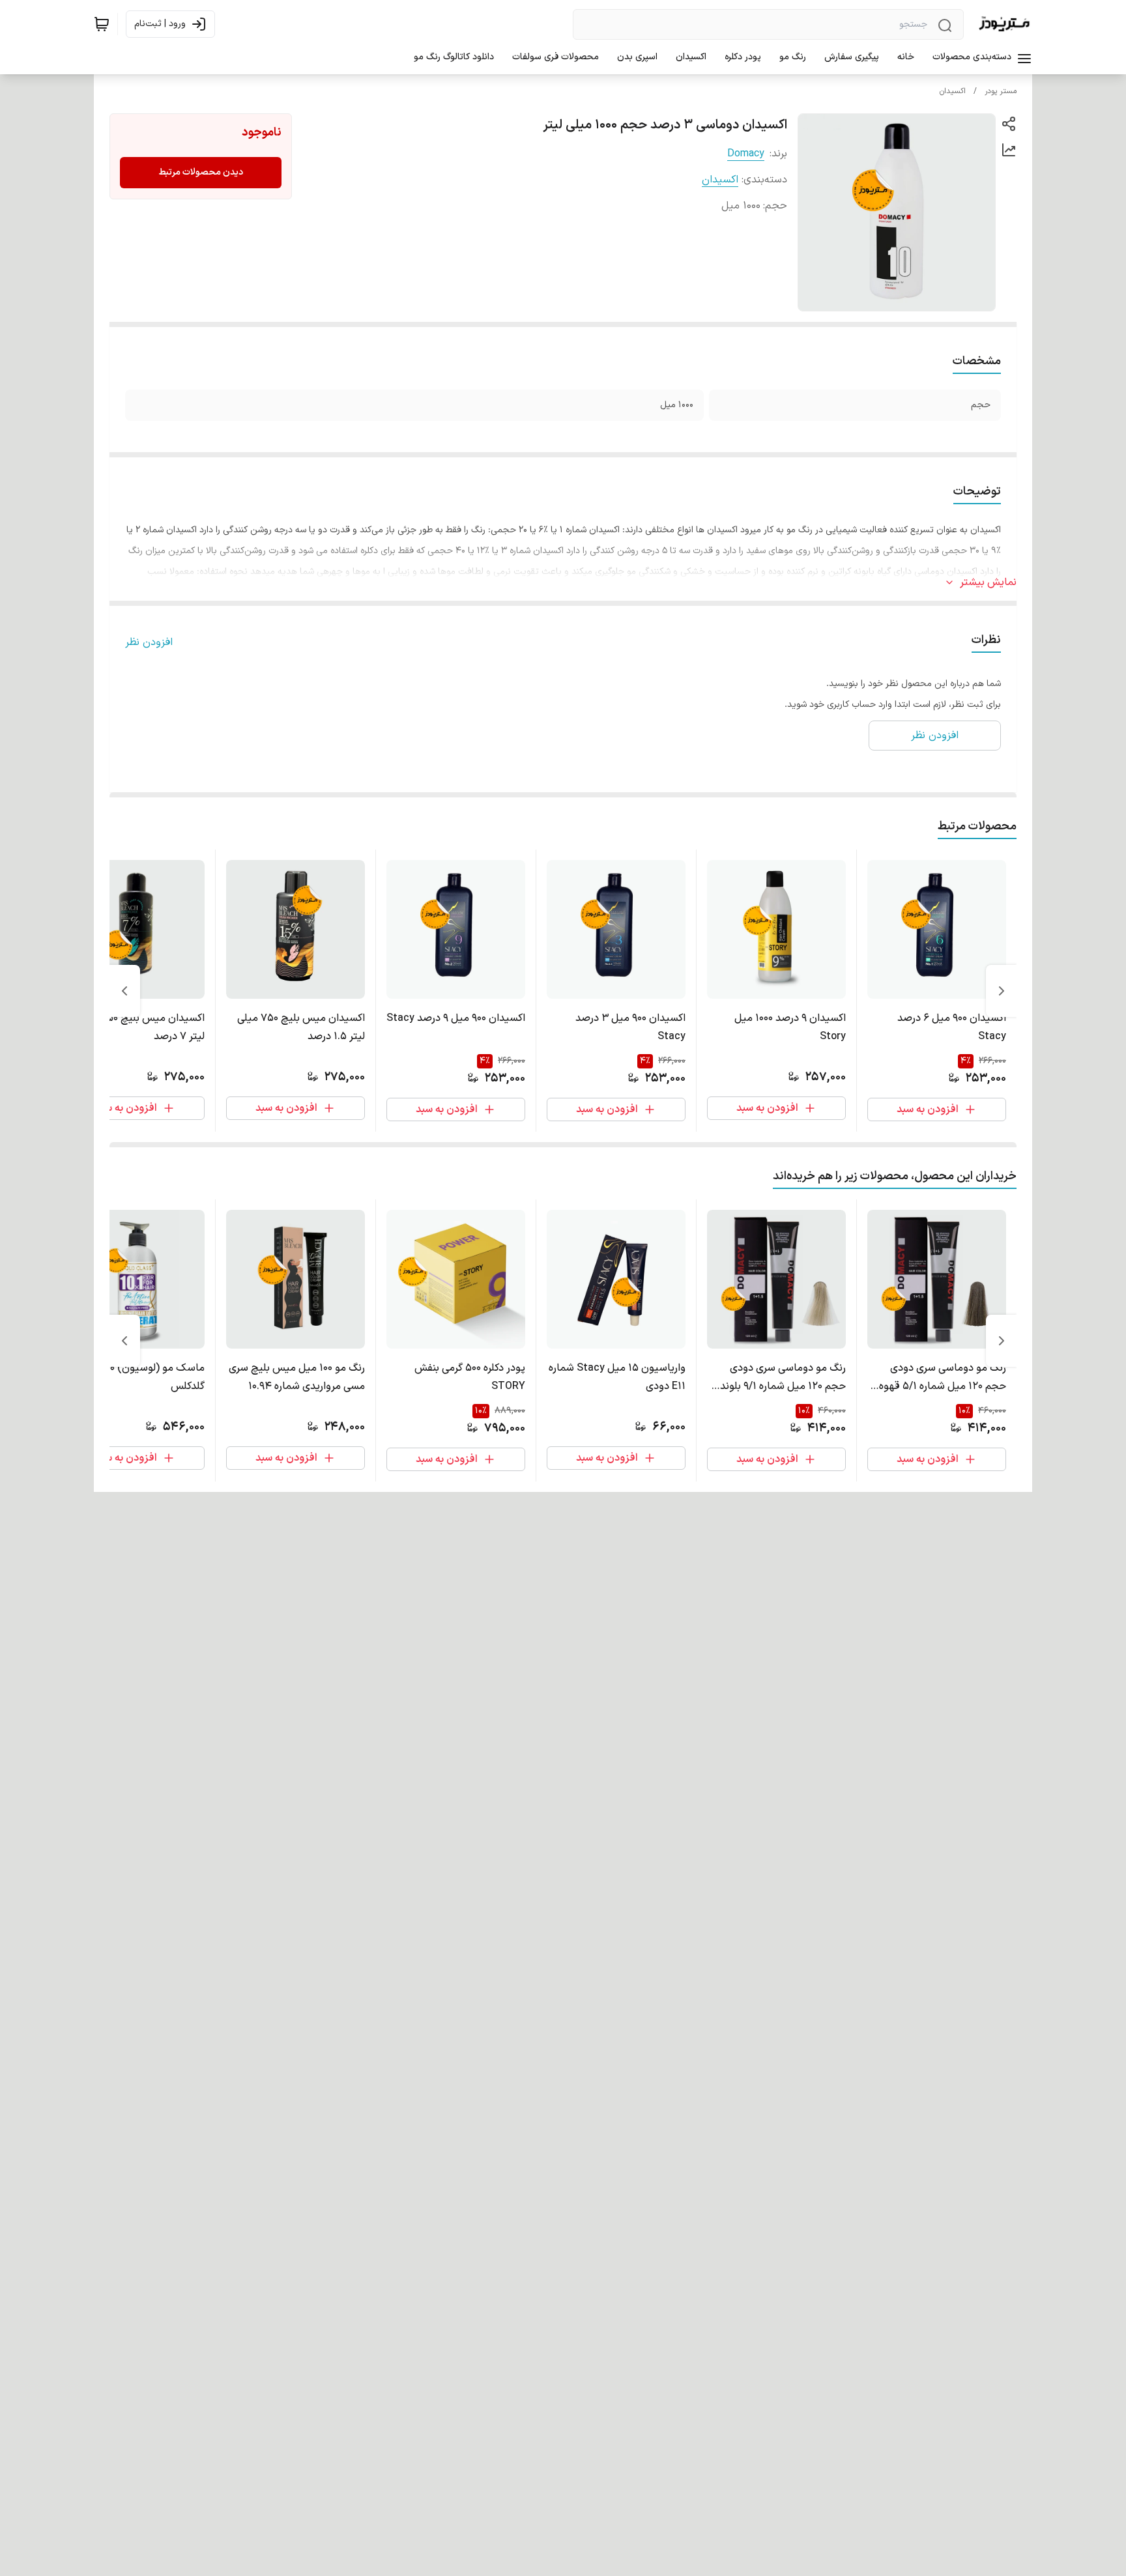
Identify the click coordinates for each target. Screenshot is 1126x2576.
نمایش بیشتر (988, 582)
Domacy (746, 154)
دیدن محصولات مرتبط (201, 172)
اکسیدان (953, 91)
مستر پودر (1001, 91)
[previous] (1002, 991)
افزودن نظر (149, 642)
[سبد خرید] (102, 24)
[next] (124, 991)
